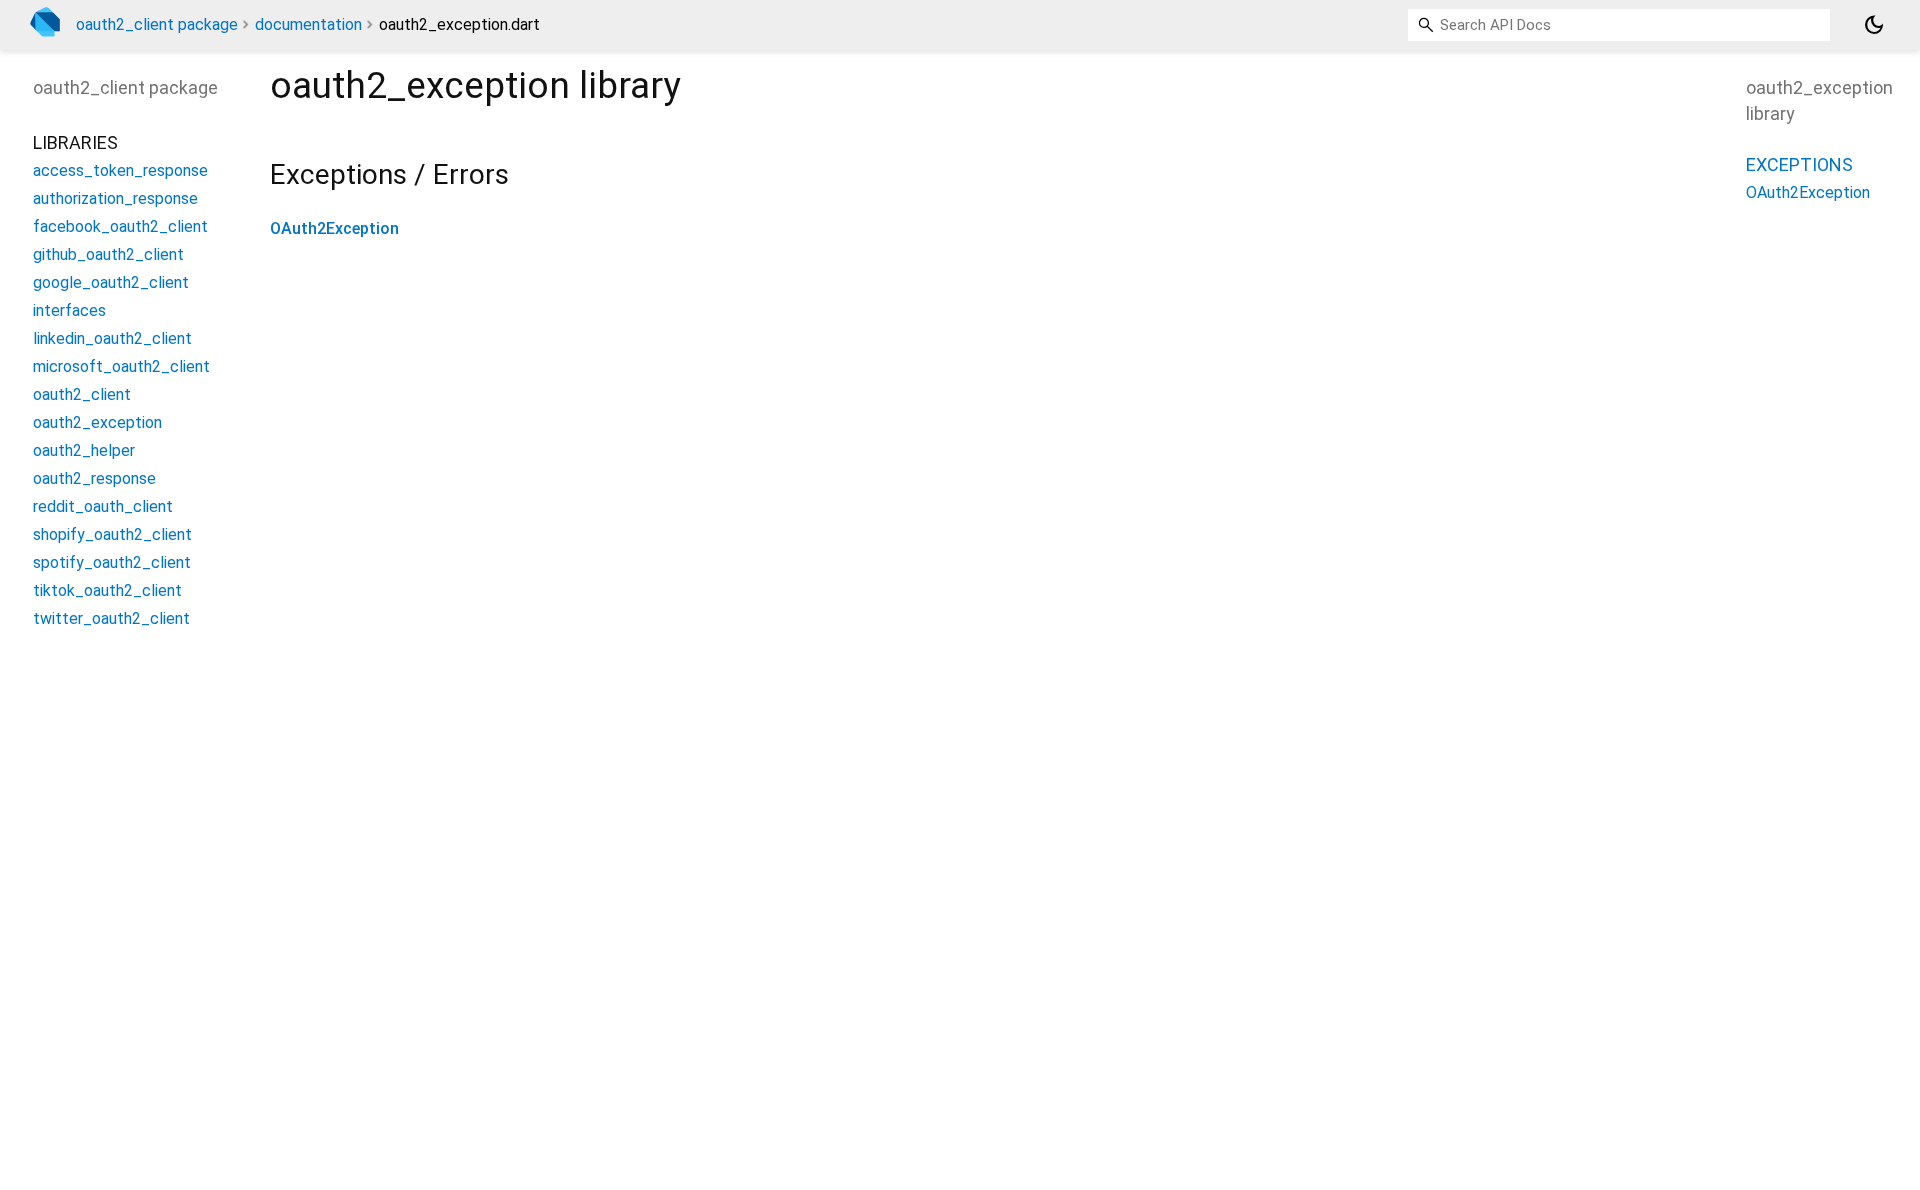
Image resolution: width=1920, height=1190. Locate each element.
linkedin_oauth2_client (112, 338)
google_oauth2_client (111, 282)
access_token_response (120, 170)
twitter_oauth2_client (111, 618)
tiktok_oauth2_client (107, 590)
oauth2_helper (84, 450)
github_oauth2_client (108, 254)
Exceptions (1799, 164)
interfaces (69, 310)
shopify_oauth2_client (112, 534)
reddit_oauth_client (103, 506)
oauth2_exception (97, 422)
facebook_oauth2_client (120, 226)
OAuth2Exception (334, 228)
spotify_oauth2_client (112, 562)
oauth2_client (82, 394)
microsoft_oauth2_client (121, 366)
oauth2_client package (157, 24)
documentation (308, 24)
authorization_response (115, 198)
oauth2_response (94, 478)
